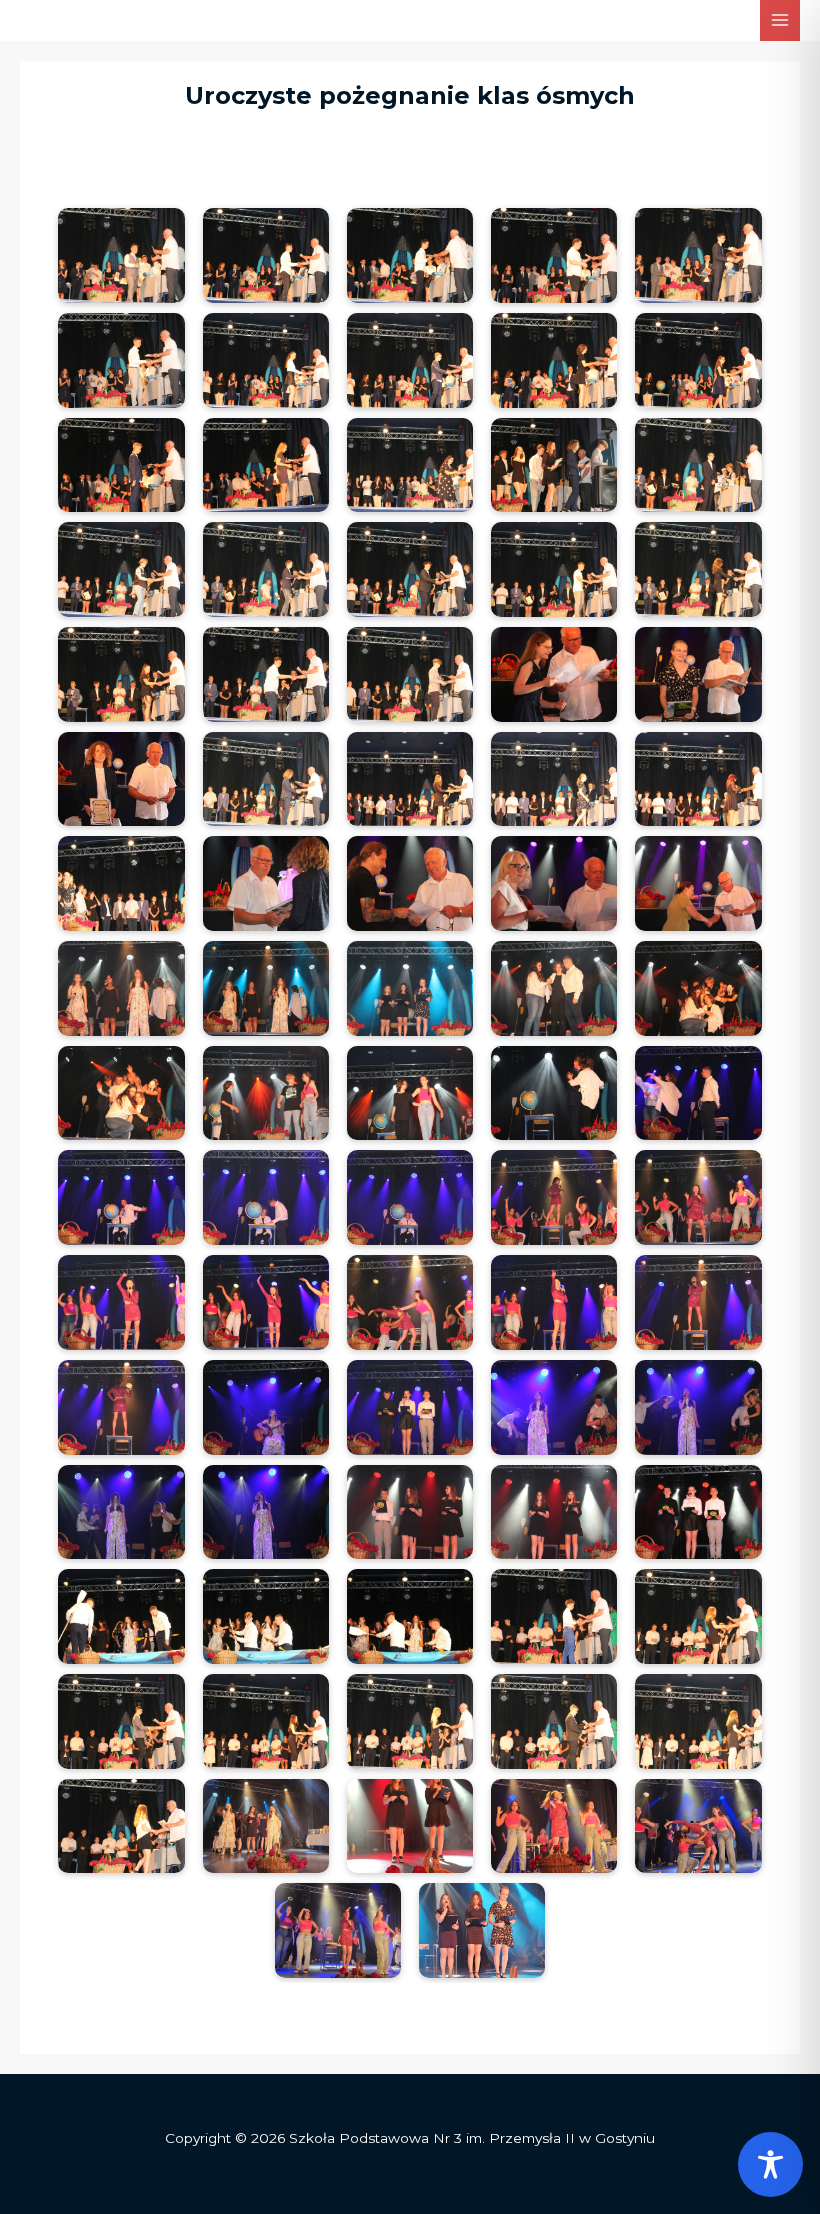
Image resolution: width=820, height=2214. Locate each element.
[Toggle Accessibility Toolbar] (770, 2164)
